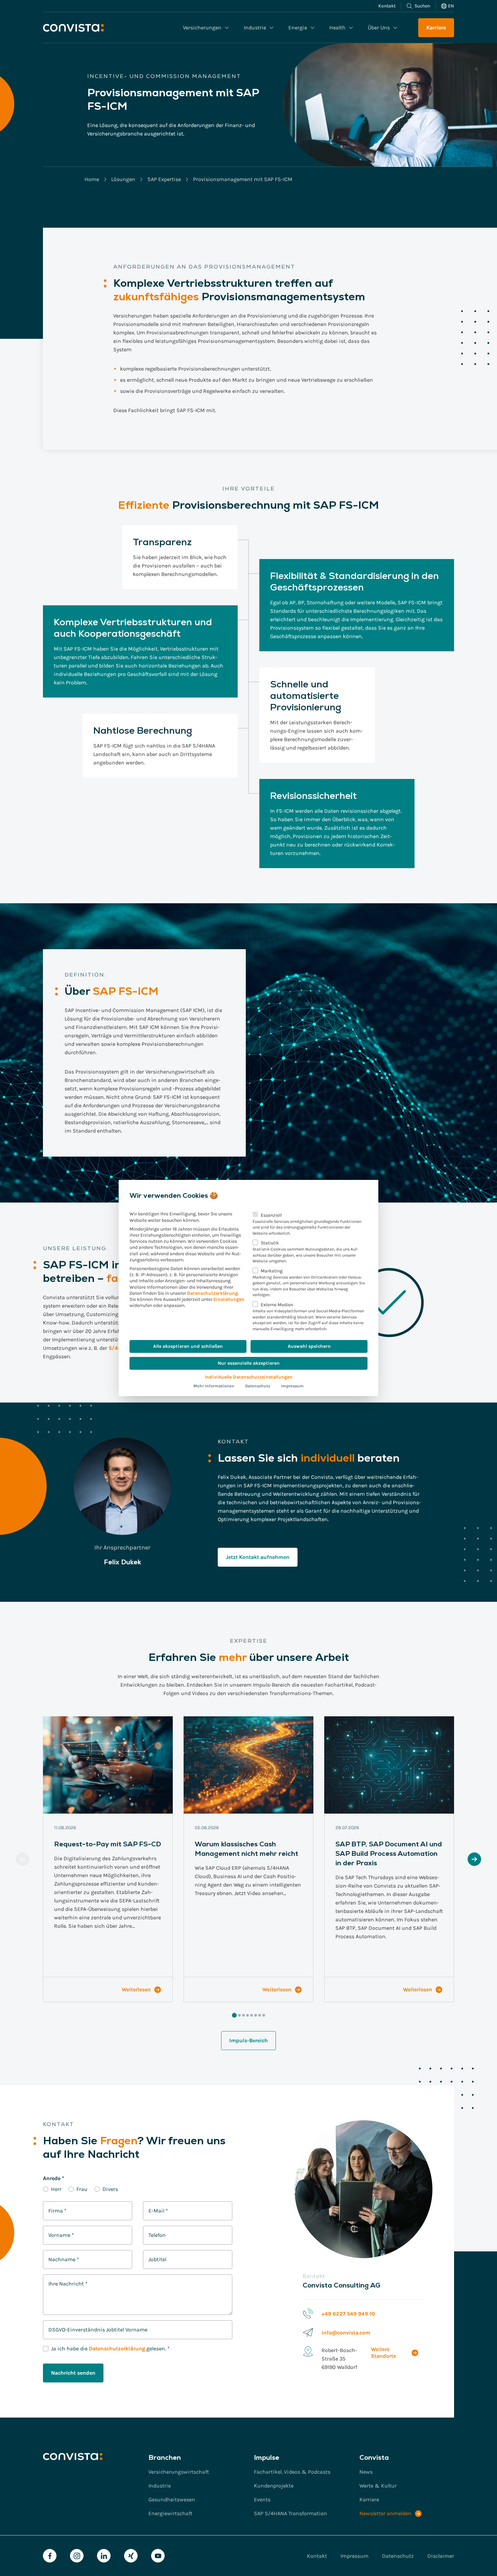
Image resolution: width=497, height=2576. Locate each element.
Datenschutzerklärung (212, 1293)
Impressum (292, 1386)
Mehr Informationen (214, 1386)
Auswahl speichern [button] (309, 1346)
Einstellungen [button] (229, 1299)
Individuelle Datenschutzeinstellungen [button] (249, 1377)
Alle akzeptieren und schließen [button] (188, 1346)
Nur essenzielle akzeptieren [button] (249, 1363)
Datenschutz (258, 1386)
